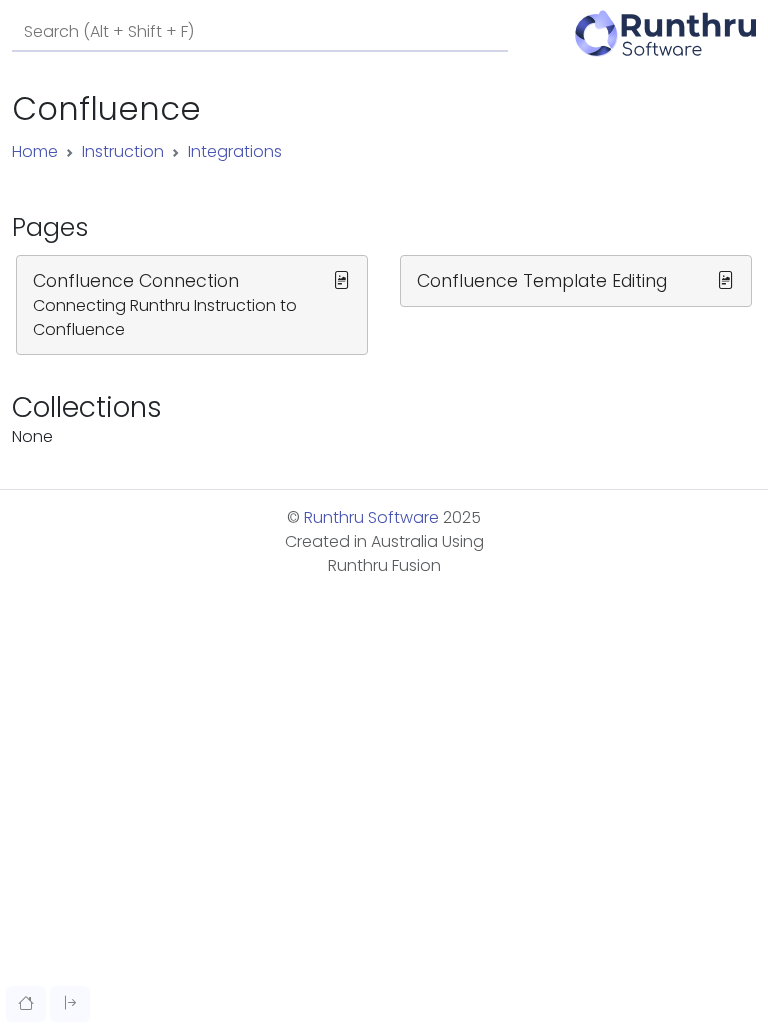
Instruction (123, 151)
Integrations (235, 151)
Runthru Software (371, 517)
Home (35, 151)
